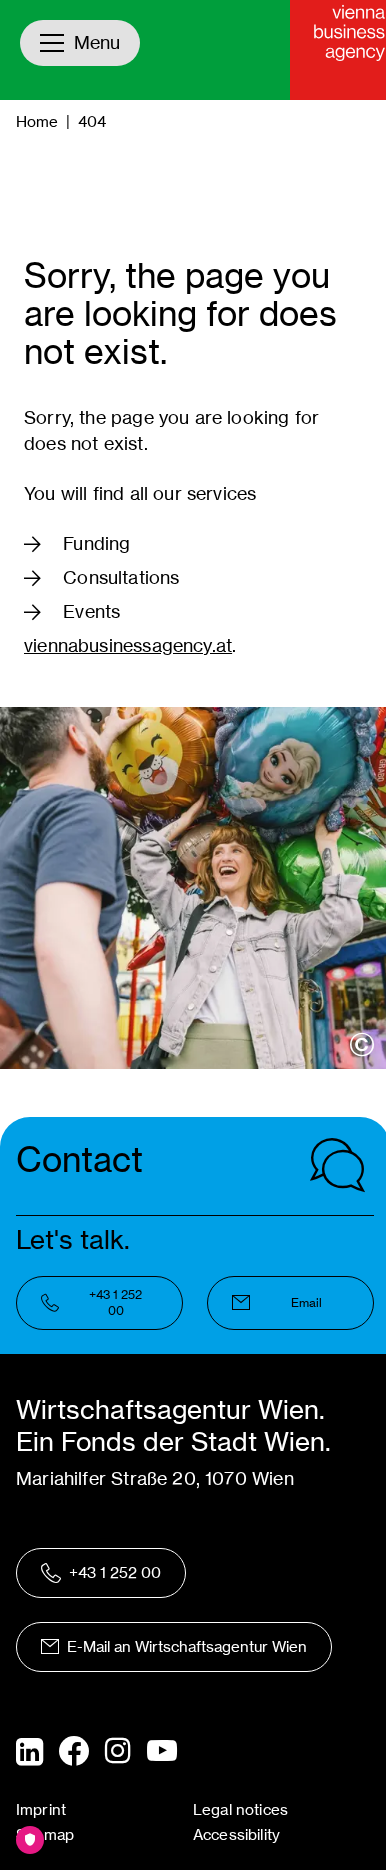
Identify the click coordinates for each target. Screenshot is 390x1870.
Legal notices (240, 1809)
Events (91, 611)
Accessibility (236, 1834)
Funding (96, 543)
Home (37, 121)
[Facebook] (74, 1751)
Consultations (121, 577)
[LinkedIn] (29, 1752)
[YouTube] (162, 1752)
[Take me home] (340, 50)
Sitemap (45, 1834)
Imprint (41, 1809)
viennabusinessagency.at (128, 645)
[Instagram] (118, 1752)
